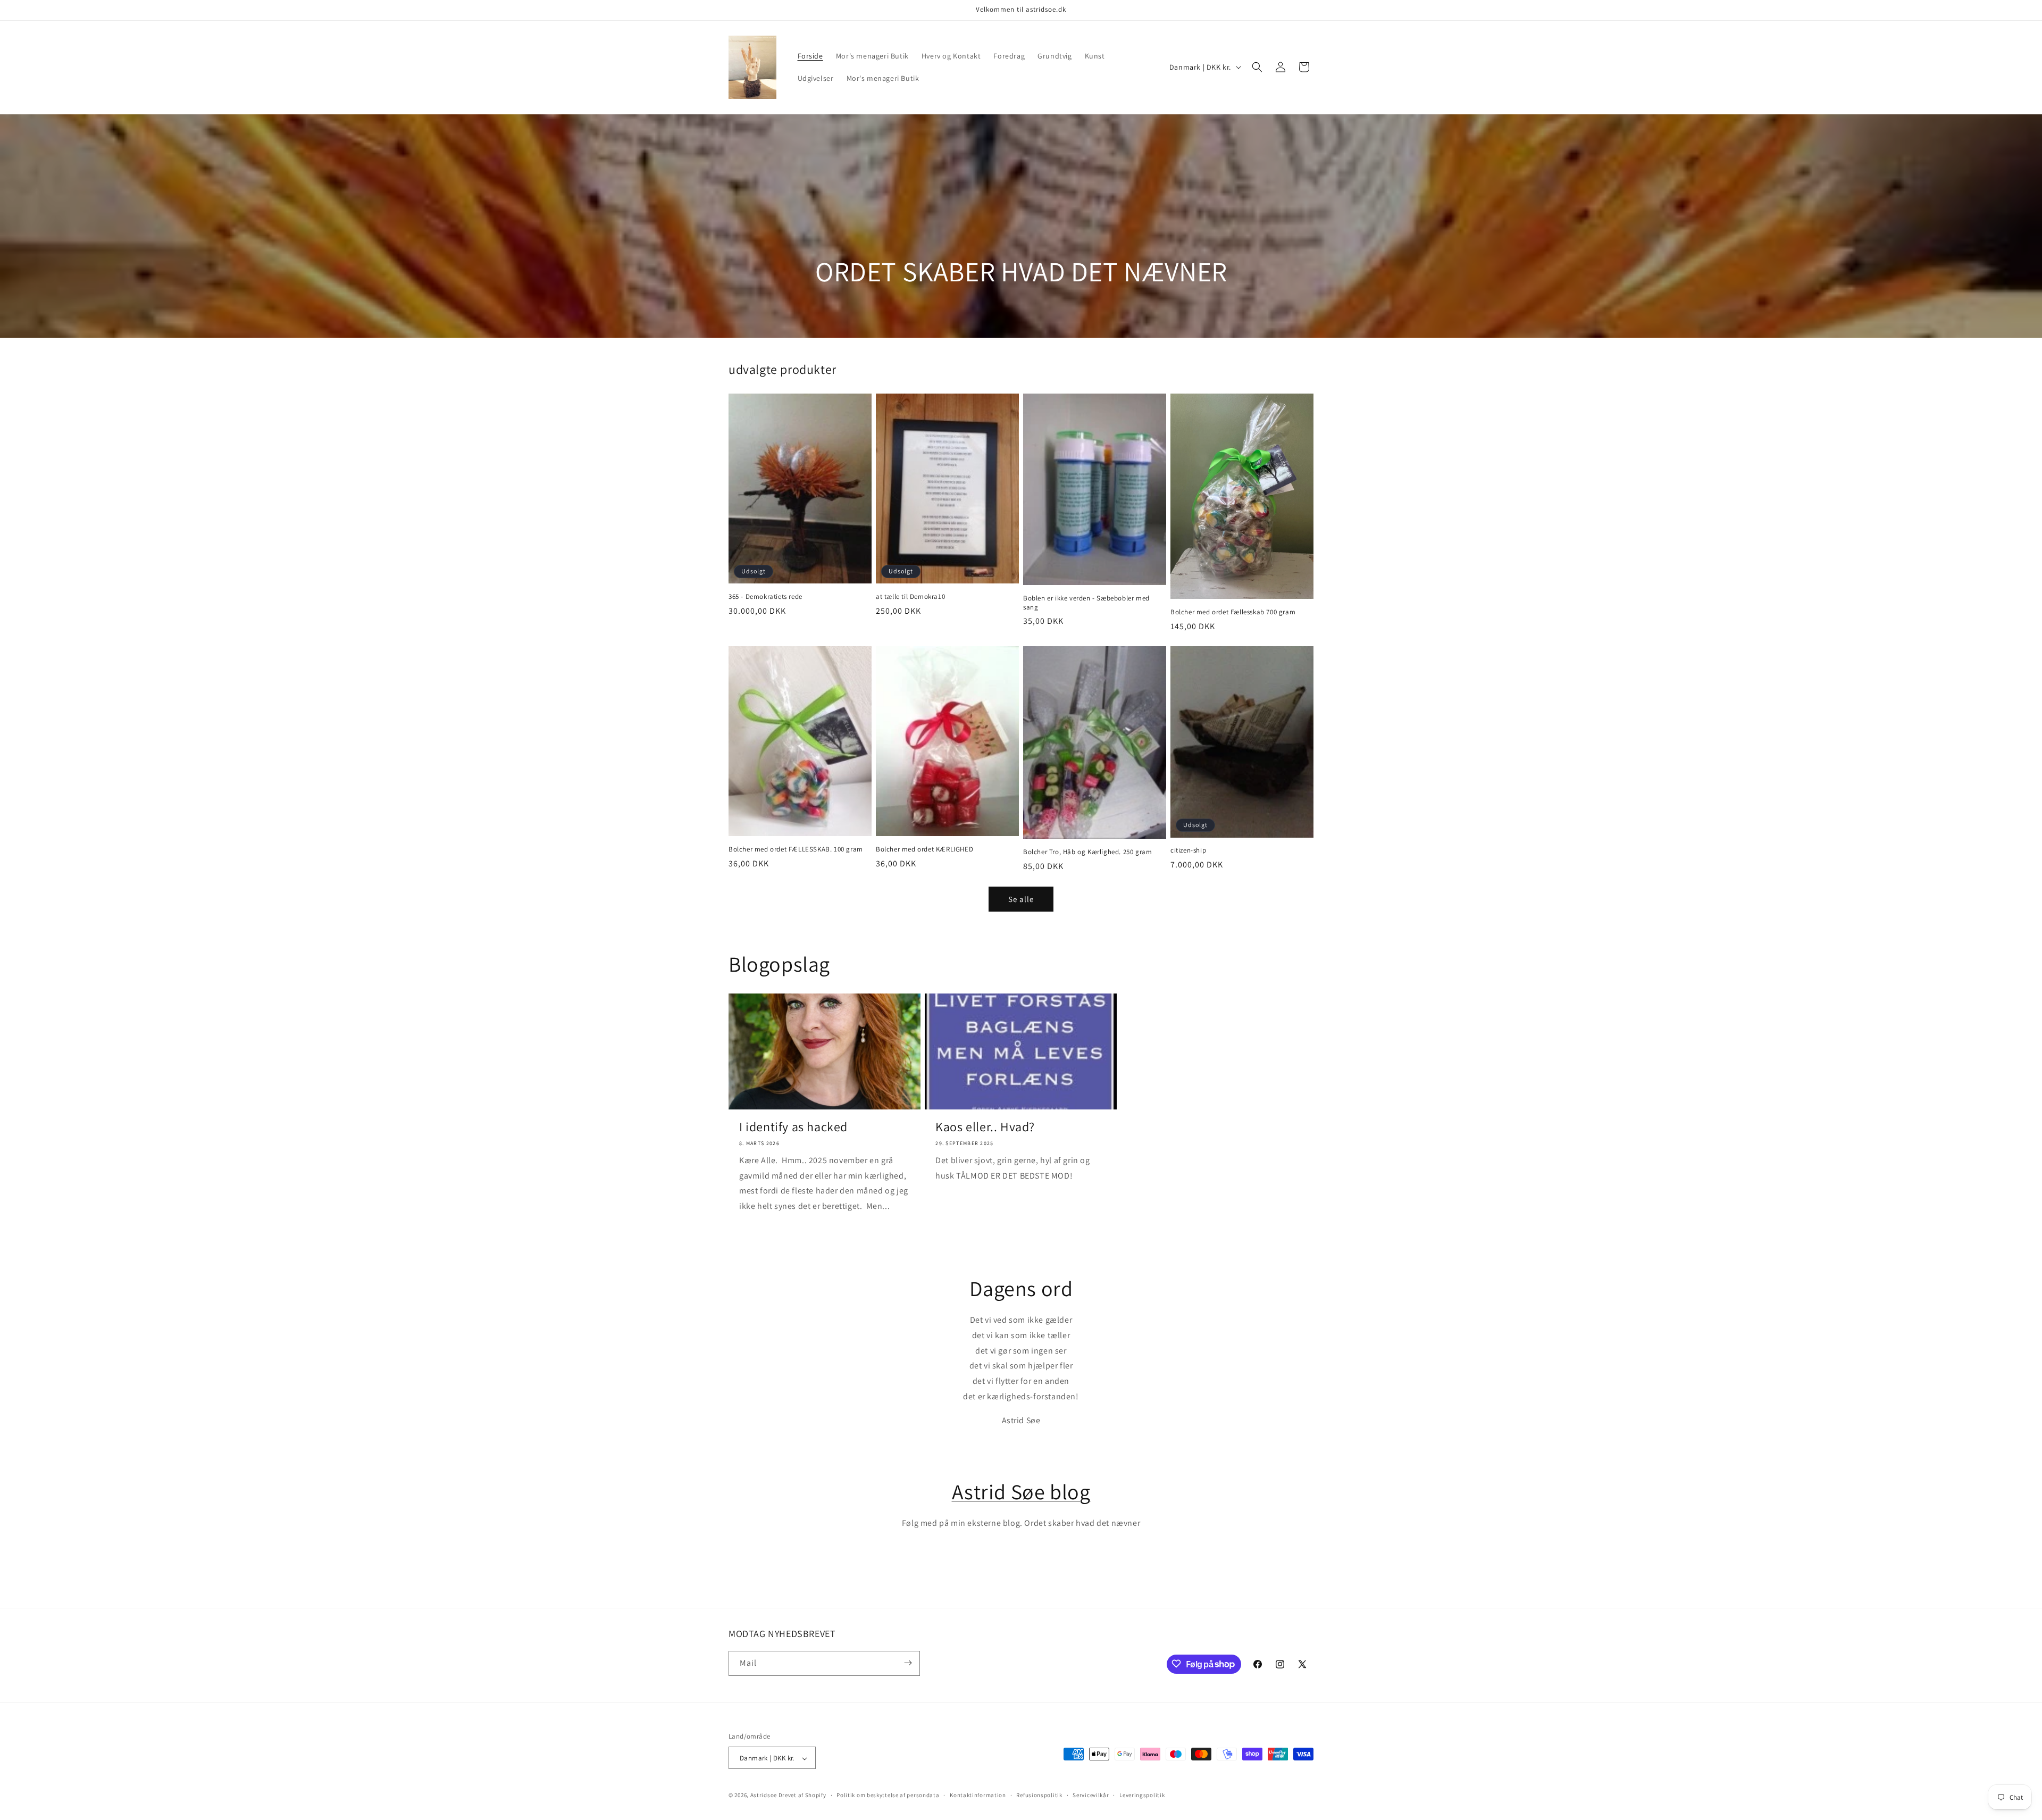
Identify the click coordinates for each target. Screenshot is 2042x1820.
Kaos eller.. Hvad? (985, 1127)
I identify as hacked (793, 1127)
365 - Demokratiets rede (765, 597)
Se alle (1021, 899)
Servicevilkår (1091, 1795)
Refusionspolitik (1039, 1795)
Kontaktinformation (978, 1795)
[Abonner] (908, 1663)
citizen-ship (1188, 850)
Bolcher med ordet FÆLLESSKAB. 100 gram (796, 849)
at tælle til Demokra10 (910, 597)
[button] (1257, 67)
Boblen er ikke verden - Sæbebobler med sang (1086, 603)
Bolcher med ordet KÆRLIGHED (924, 849)
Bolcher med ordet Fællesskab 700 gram (1233, 612)
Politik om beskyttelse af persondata (888, 1795)
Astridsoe (764, 1796)
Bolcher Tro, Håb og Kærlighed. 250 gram (1087, 852)
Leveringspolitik (1142, 1795)
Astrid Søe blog (1021, 1491)
